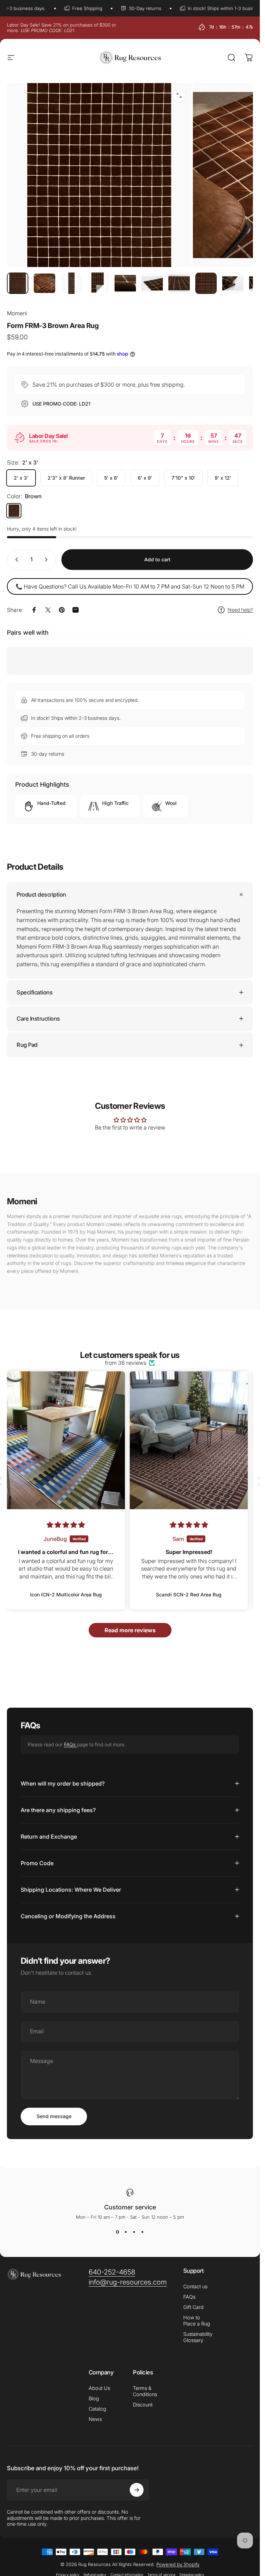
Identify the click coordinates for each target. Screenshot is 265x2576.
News (95, 2419)
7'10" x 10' (183, 478)
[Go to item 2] (45, 283)
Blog (94, 2398)
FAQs (70, 1744)
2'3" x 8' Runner (66, 478)
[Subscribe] (137, 2490)
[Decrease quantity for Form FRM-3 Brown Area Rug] (15, 560)
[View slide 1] (118, 2232)
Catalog (97, 2409)
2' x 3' (21, 478)
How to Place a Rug (197, 2321)
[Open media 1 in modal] (179, 95)
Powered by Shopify (178, 2564)
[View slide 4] (143, 2232)
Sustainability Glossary (198, 2337)
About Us (99, 2388)
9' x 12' (223, 478)
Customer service (130, 2207)
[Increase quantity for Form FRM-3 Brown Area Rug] (48, 560)
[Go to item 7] (179, 283)
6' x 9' (145, 478)
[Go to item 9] (233, 283)
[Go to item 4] (98, 283)
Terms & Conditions (145, 2391)
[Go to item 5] (125, 283)
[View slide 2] (126, 2232)
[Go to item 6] (152, 283)
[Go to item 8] (206, 283)
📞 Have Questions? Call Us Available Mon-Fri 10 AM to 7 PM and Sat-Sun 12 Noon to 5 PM (130, 586)
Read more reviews (130, 1630)
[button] (258, 1481)
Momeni (17, 313)
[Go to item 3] (71, 283)
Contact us (195, 2286)
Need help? (240, 610)
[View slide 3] (134, 2232)
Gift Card (193, 2307)
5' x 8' (111, 478)
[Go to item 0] (18, 283)
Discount (143, 2405)
